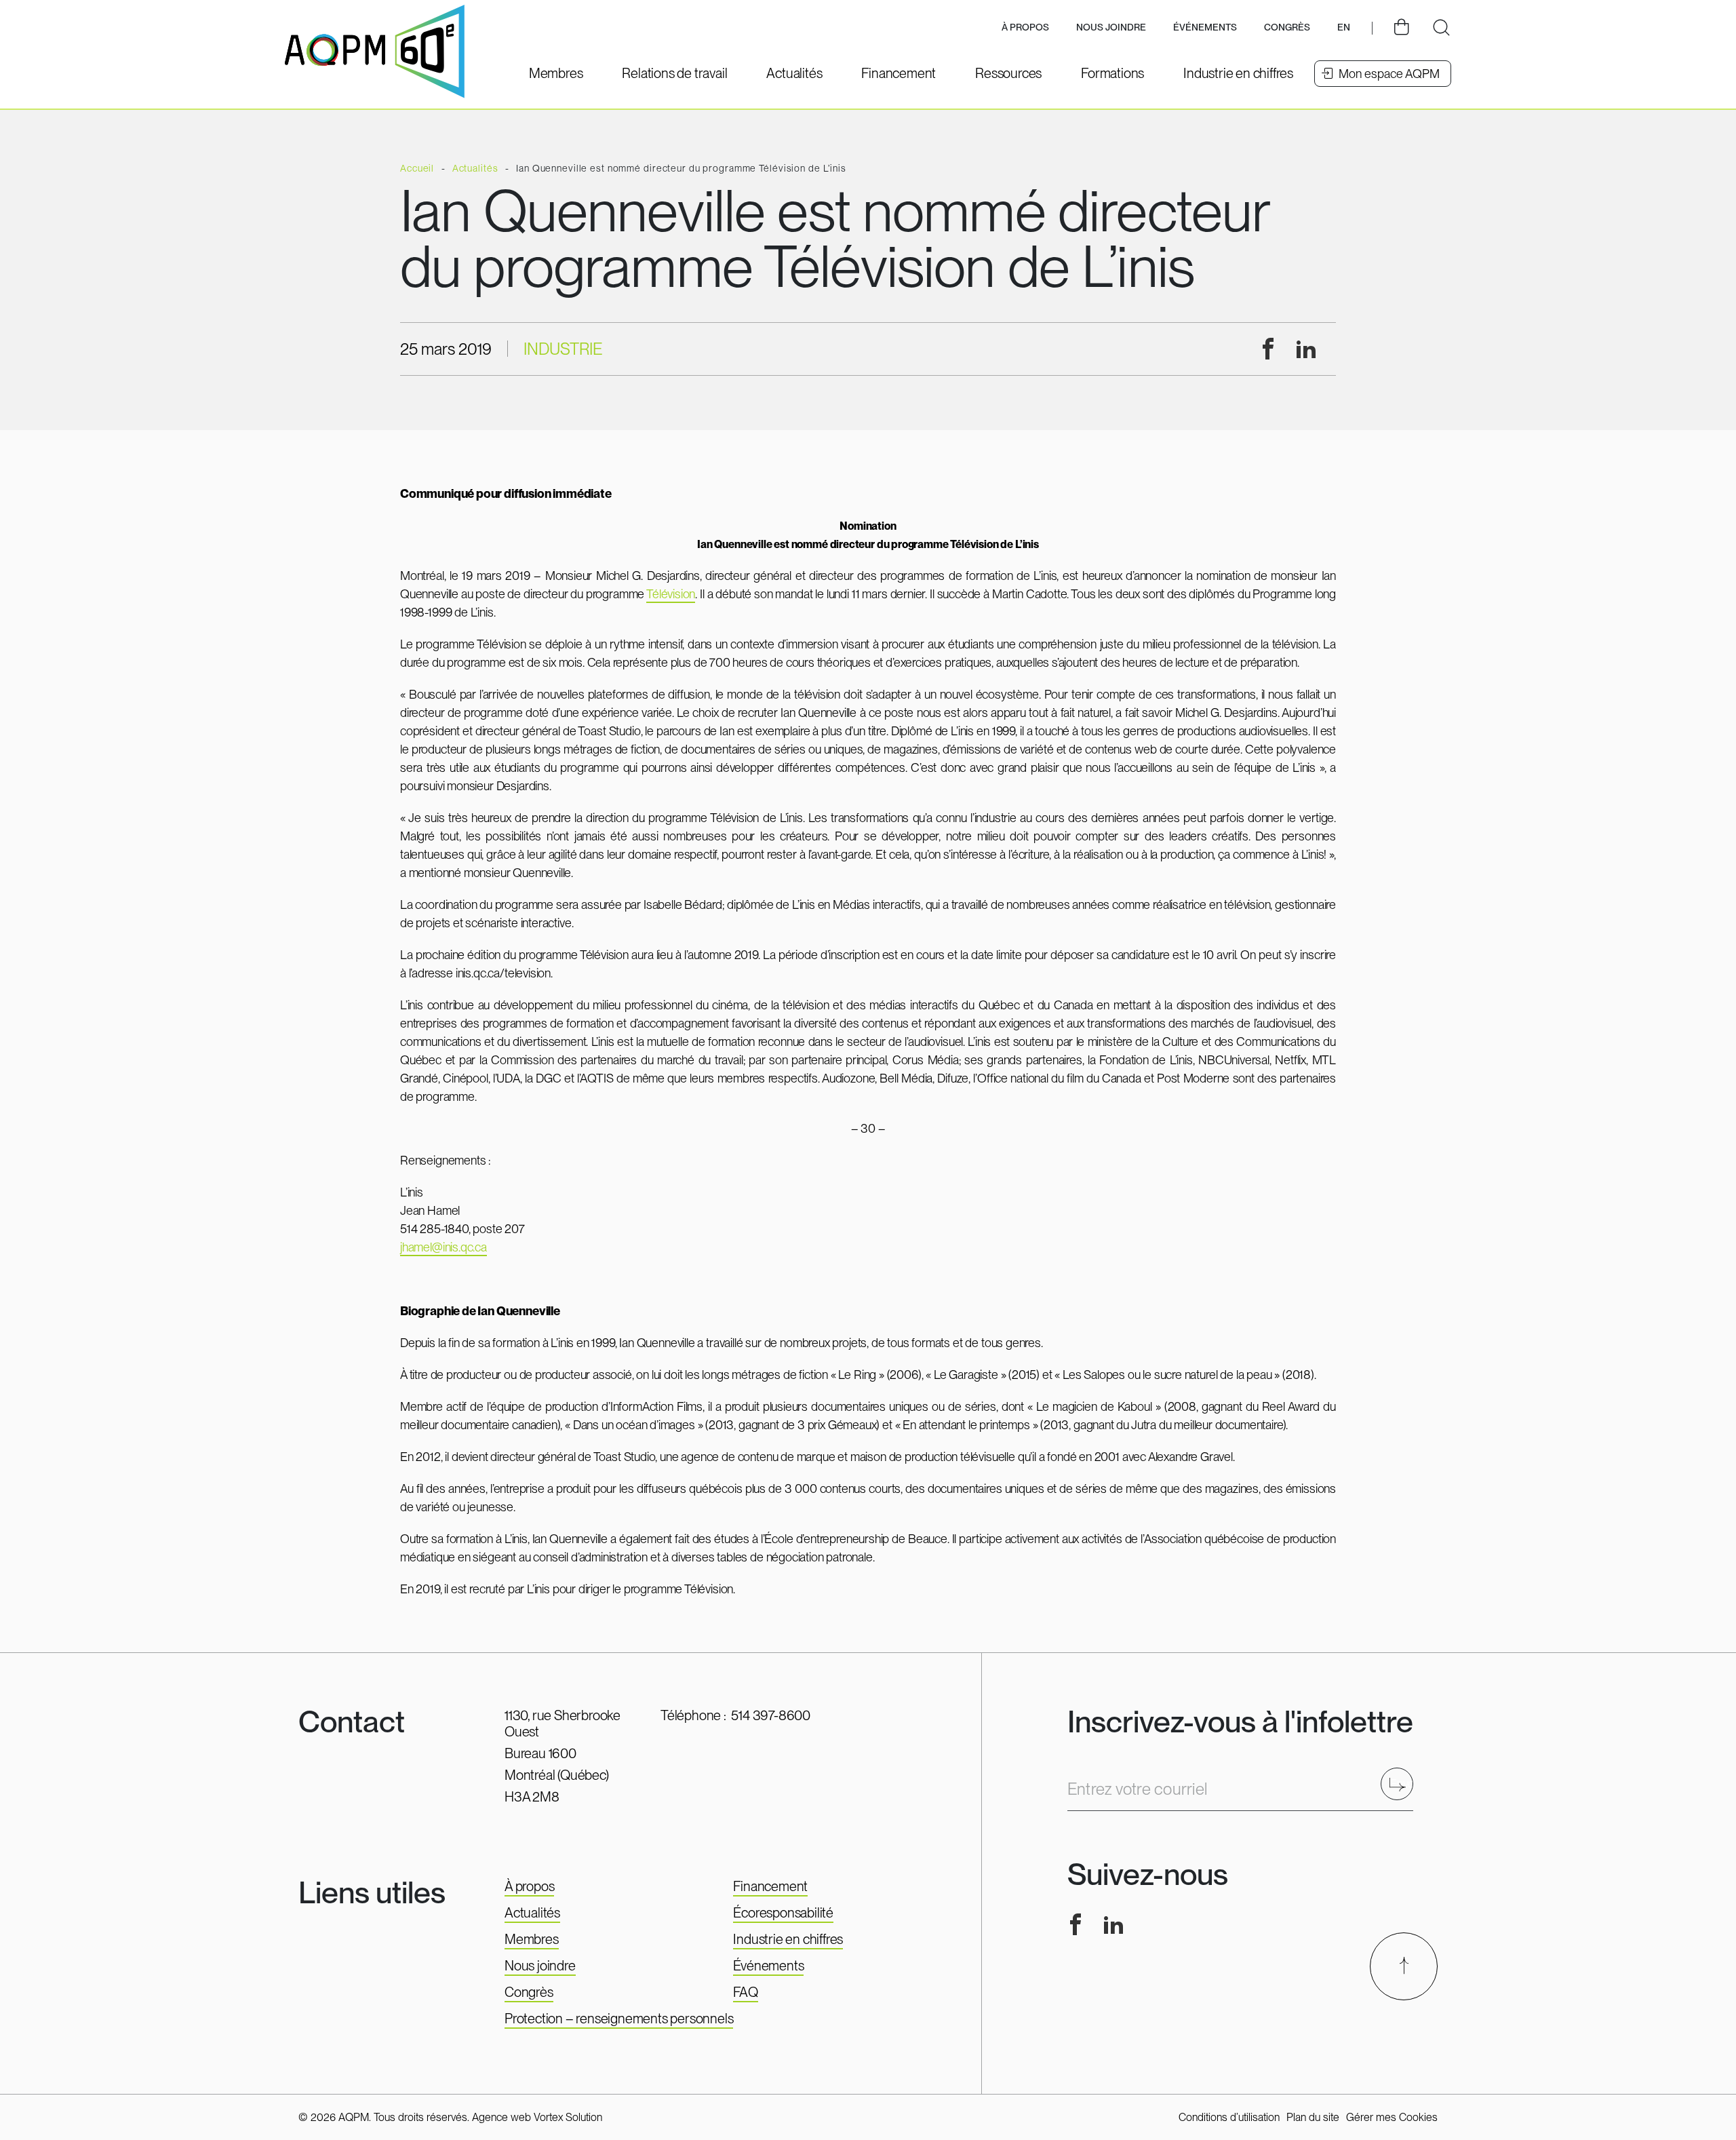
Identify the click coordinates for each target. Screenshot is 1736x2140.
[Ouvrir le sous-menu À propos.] (1025, 28)
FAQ (745, 1992)
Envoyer (1401, 1784)
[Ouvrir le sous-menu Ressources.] (1008, 73)
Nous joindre (1111, 27)
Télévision (671, 594)
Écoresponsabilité (783, 1913)
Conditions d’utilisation (1229, 2117)
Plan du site (1313, 2117)
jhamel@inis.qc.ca (443, 1247)
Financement (770, 1886)
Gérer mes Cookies (1392, 2117)
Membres (532, 1939)
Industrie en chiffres (788, 1939)
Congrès (529, 1992)
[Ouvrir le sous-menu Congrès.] (1287, 28)
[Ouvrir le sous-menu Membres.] (556, 73)
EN (1344, 27)
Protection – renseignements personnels (619, 2019)
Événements (1205, 27)
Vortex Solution (568, 2117)
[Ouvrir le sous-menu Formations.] (1112, 73)
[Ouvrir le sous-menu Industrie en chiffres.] (1238, 73)
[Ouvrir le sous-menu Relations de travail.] (674, 73)
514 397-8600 (771, 1715)
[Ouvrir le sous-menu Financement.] (899, 73)
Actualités (532, 1913)
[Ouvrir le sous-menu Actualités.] (794, 73)
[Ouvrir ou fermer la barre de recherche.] (1441, 28)
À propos (529, 1886)
